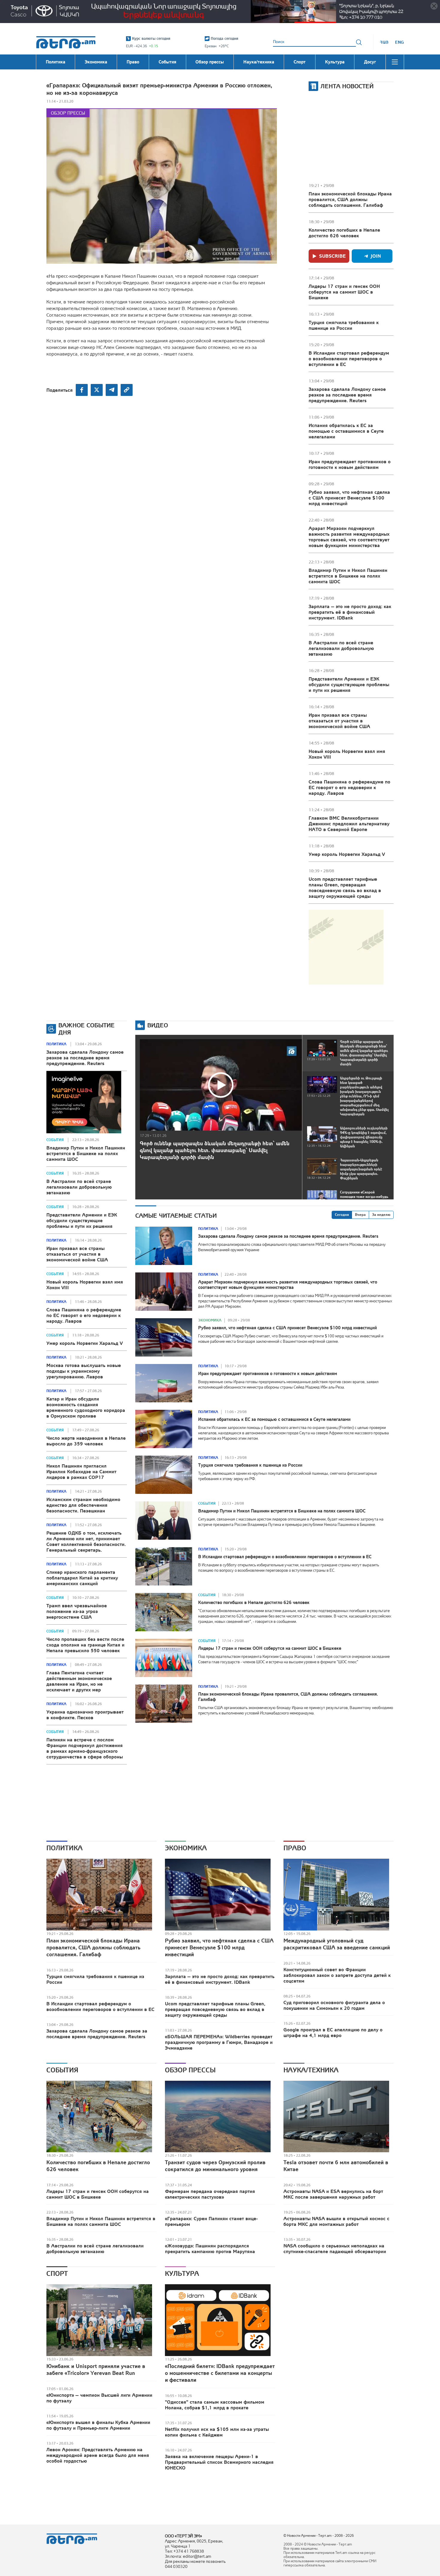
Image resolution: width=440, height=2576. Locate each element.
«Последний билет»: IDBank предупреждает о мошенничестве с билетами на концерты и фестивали (220, 2373)
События (55, 1140)
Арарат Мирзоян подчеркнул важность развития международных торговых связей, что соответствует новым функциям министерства (349, 537)
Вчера (360, 1215)
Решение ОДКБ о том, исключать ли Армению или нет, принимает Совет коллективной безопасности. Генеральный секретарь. (86, 1541)
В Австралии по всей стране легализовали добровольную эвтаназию (341, 648)
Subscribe (332, 256)
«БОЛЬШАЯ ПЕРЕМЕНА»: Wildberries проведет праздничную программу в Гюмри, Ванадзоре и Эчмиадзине (219, 2042)
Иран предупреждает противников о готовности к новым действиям (350, 464)
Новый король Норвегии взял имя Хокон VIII (347, 754)
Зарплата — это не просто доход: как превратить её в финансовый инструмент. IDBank (350, 612)
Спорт (57, 2273)
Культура (182, 2273)
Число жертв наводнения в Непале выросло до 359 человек (86, 1441)
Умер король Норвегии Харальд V (347, 854)
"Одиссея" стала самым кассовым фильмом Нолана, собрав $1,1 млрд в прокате (215, 2405)
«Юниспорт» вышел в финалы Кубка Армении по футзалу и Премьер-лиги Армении (98, 2425)
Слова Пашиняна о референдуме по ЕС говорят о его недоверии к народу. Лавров (349, 787)
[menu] (395, 62)
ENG (399, 42)
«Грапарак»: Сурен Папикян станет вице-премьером (211, 2221)
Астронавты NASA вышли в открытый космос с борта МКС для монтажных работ (336, 2221)
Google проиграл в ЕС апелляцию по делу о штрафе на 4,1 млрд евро (333, 2032)
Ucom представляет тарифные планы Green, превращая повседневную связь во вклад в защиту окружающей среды (345, 887)
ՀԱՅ (384, 42)
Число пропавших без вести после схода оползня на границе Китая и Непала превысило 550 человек (85, 1645)
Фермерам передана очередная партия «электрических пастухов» (210, 2194)
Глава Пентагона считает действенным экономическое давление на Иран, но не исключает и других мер (79, 1681)
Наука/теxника (311, 2070)
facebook (82, 390)
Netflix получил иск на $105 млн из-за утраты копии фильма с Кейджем (217, 2432)
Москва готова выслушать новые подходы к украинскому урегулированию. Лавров (84, 1371)
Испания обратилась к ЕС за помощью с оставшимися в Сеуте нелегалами (346, 431)
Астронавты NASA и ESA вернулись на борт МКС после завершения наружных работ (333, 2194)
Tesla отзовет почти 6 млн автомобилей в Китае (336, 2166)
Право (295, 1848)
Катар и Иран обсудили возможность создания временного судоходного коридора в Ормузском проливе (86, 1407)
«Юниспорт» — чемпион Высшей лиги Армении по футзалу (99, 2398)
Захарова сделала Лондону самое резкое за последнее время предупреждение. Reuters (347, 395)
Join (376, 256)
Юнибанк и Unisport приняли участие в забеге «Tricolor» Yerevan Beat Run (96, 2370)
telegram (112, 390)
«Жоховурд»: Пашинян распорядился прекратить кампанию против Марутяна (210, 2248)
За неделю (381, 1215)
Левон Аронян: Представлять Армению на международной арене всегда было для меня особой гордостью (98, 2455)
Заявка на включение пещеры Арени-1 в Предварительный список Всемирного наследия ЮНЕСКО (219, 2462)
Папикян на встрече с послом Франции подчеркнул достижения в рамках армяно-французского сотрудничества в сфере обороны (85, 1748)
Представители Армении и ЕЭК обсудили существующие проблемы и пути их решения (349, 684)
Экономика (210, 1320)
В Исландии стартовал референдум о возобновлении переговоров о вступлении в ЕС (349, 359)
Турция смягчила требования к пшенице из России (344, 325)
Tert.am (66, 42)
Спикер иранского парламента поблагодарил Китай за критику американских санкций (82, 1578)
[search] (359, 42)
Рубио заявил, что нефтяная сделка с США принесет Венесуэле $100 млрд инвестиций (349, 498)
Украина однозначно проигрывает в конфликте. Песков (85, 1715)
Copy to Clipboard (127, 390)
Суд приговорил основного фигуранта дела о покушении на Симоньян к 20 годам (334, 2005)
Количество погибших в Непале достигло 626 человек (344, 233)
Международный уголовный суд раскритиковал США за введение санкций (337, 1944)
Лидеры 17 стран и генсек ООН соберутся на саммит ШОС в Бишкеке (344, 292)
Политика (56, 1044)
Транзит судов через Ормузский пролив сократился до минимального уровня (215, 2166)
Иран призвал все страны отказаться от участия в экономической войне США (339, 721)
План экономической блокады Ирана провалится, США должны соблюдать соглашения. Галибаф (350, 199)
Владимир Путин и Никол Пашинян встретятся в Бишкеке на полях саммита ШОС (348, 576)
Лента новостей (347, 86)
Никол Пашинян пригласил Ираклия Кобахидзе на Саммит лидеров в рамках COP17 (81, 1471)
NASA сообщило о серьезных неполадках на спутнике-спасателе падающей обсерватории (335, 2248)
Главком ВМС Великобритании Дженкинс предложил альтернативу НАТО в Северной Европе (349, 824)
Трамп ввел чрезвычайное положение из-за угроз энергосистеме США (77, 1611)
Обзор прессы (68, 113)
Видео (158, 1025)
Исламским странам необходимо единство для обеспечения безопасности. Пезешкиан (83, 1505)
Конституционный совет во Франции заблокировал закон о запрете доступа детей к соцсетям (337, 1975)
